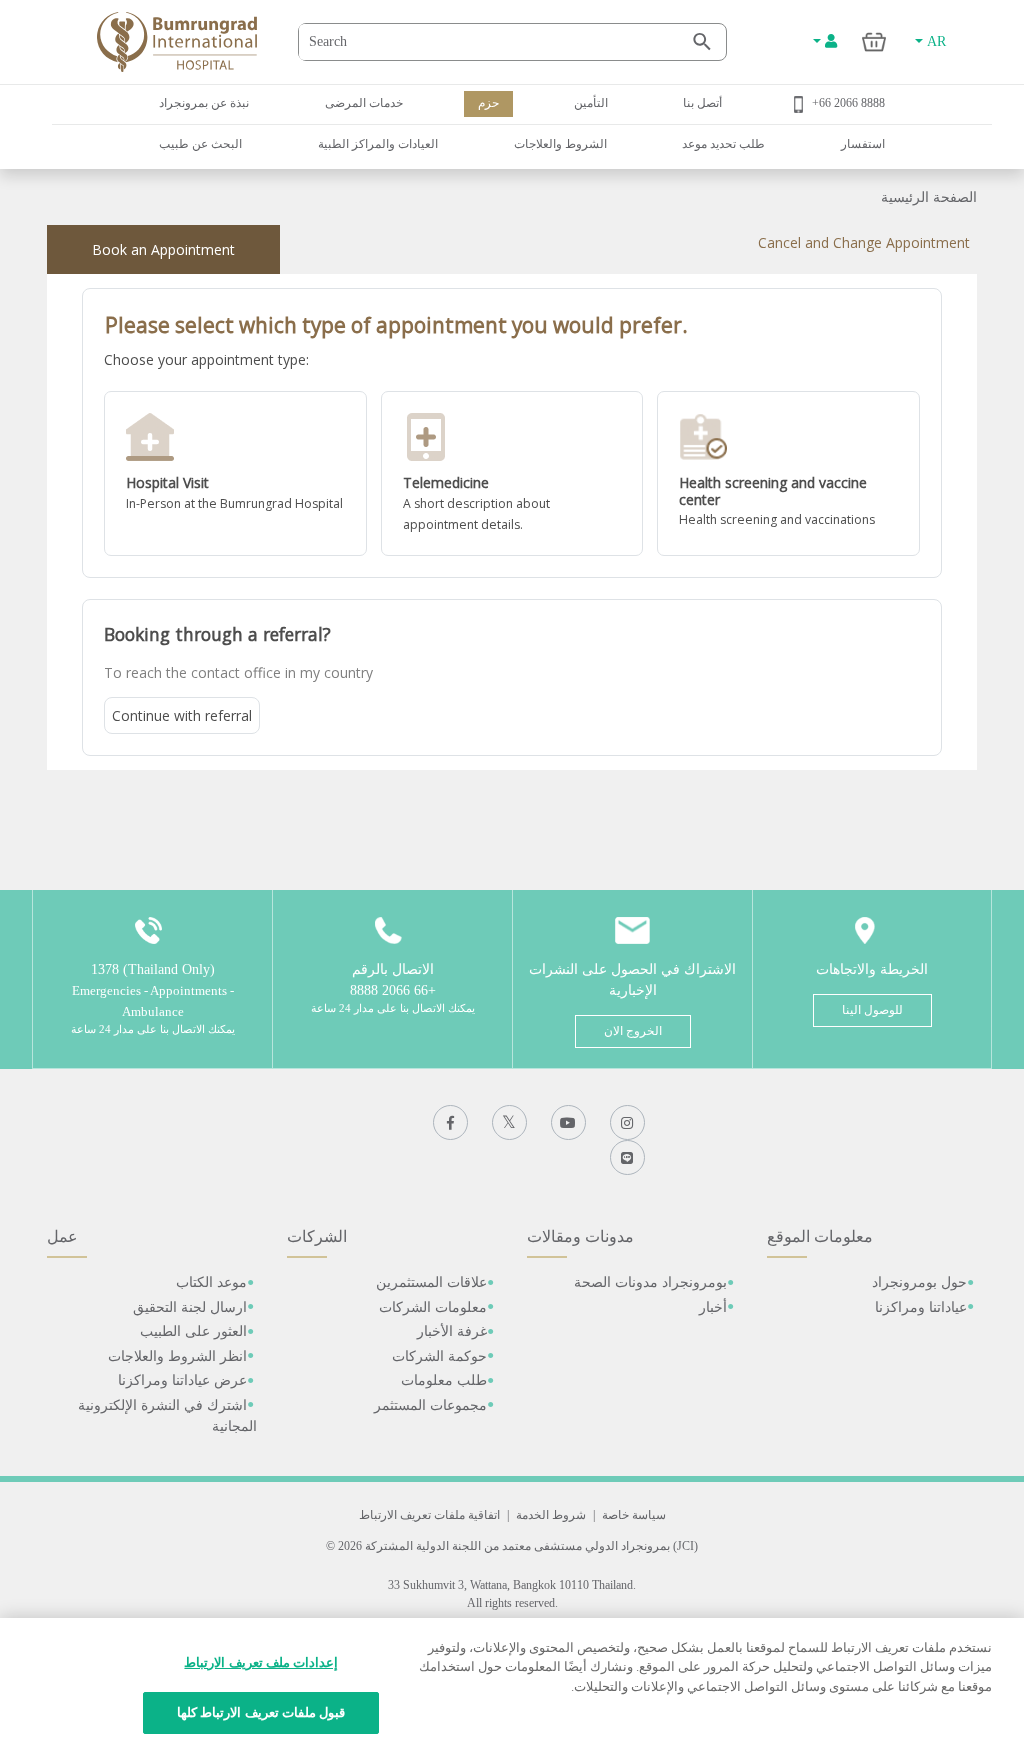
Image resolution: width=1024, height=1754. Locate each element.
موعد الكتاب (211, 1282)
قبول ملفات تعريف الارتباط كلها (261, 1712)
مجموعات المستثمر (430, 1405)
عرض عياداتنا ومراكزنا (182, 1380)
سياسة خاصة (634, 1515)
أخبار (713, 1307)
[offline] (235, 474)
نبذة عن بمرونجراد (204, 103)
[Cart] (874, 41)
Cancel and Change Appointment (864, 242)
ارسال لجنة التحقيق (190, 1307)
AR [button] (934, 41)
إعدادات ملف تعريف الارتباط (260, 1662)
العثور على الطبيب (193, 1331)
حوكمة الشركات (439, 1356)
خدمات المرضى (364, 103)
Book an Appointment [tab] (163, 249)
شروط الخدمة (551, 1515)
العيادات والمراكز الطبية (378, 144)
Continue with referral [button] (182, 715)
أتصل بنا (702, 103)
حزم (488, 103)
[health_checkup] (788, 474)
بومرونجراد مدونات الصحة (650, 1282)
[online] (512, 474)
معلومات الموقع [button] (820, 1236)
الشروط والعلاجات (560, 144)
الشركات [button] (317, 1236)
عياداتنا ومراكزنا (921, 1307)
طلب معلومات (444, 1380)
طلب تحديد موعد (723, 144)
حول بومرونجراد (919, 1282)
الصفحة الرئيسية (929, 197)
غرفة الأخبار (452, 1331)
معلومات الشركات (433, 1307)
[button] (235, 474)
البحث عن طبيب (200, 144)
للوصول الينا (872, 1010)
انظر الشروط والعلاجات (177, 1356)
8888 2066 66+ (848, 103)
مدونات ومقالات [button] (580, 1236)
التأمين (591, 103)
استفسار (863, 144)
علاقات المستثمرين (431, 1282)
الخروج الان (633, 1031)
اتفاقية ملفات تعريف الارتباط (429, 1515)
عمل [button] (62, 1236)
